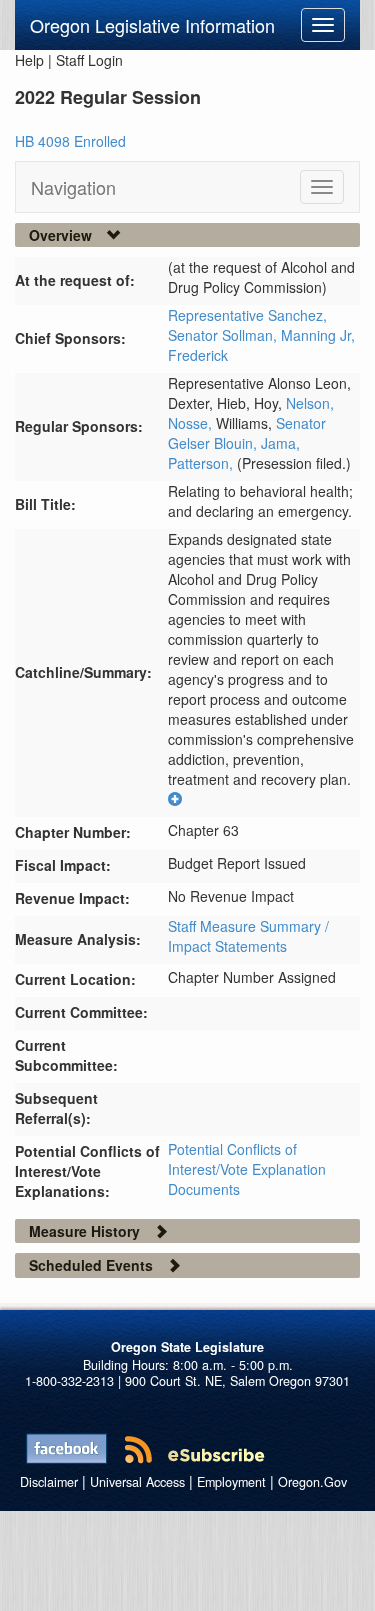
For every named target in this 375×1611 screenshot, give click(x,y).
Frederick (198, 355)
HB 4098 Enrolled (70, 141)
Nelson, (310, 403)
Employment (231, 1482)
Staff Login (89, 60)
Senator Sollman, (224, 335)
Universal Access (137, 1482)
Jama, (280, 443)
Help (29, 60)
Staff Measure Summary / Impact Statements (248, 936)
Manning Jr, (318, 335)
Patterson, (202, 463)
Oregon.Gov (312, 1482)
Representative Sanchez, (247, 315)
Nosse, (192, 423)
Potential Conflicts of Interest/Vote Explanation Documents (247, 1169)
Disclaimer (49, 1482)
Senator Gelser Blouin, (247, 433)
